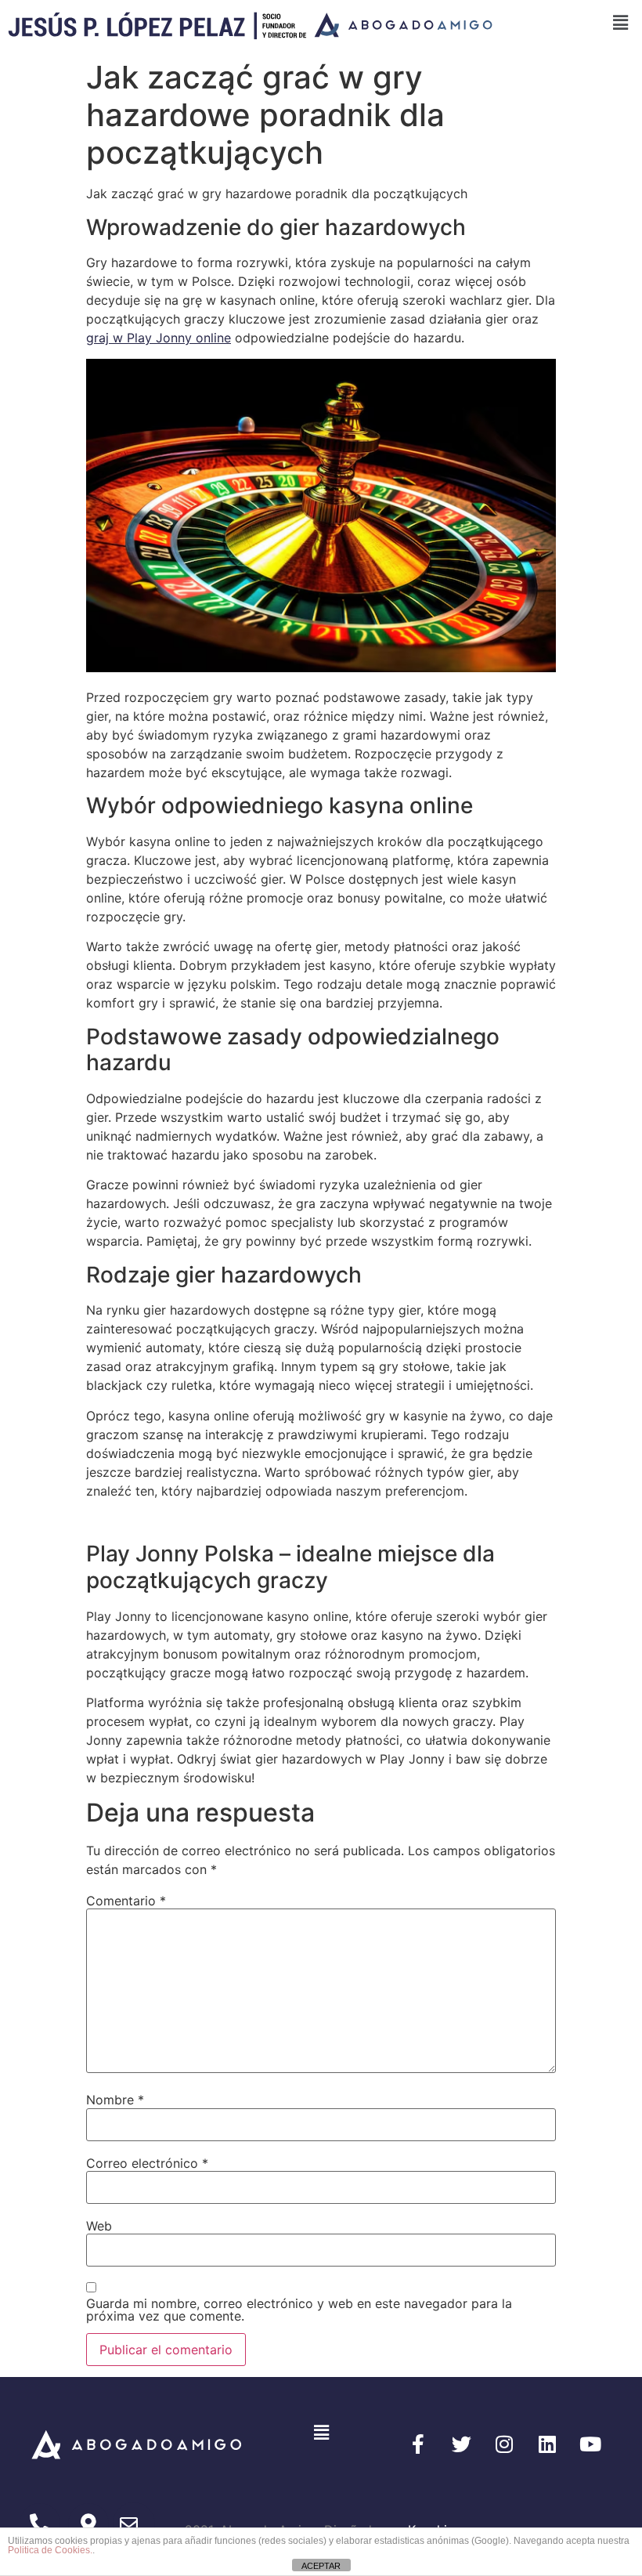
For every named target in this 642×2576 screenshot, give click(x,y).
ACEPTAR (321, 2566)
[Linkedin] (547, 2444)
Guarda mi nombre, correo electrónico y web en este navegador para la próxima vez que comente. (299, 2310)
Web (99, 2226)
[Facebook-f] (418, 2444)
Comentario (126, 1901)
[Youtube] (590, 2444)
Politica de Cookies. (50, 2550)
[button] (321, 2433)
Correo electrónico (147, 2163)
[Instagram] (504, 2444)
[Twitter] (461, 2444)
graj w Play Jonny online (159, 338)
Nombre (115, 2100)
